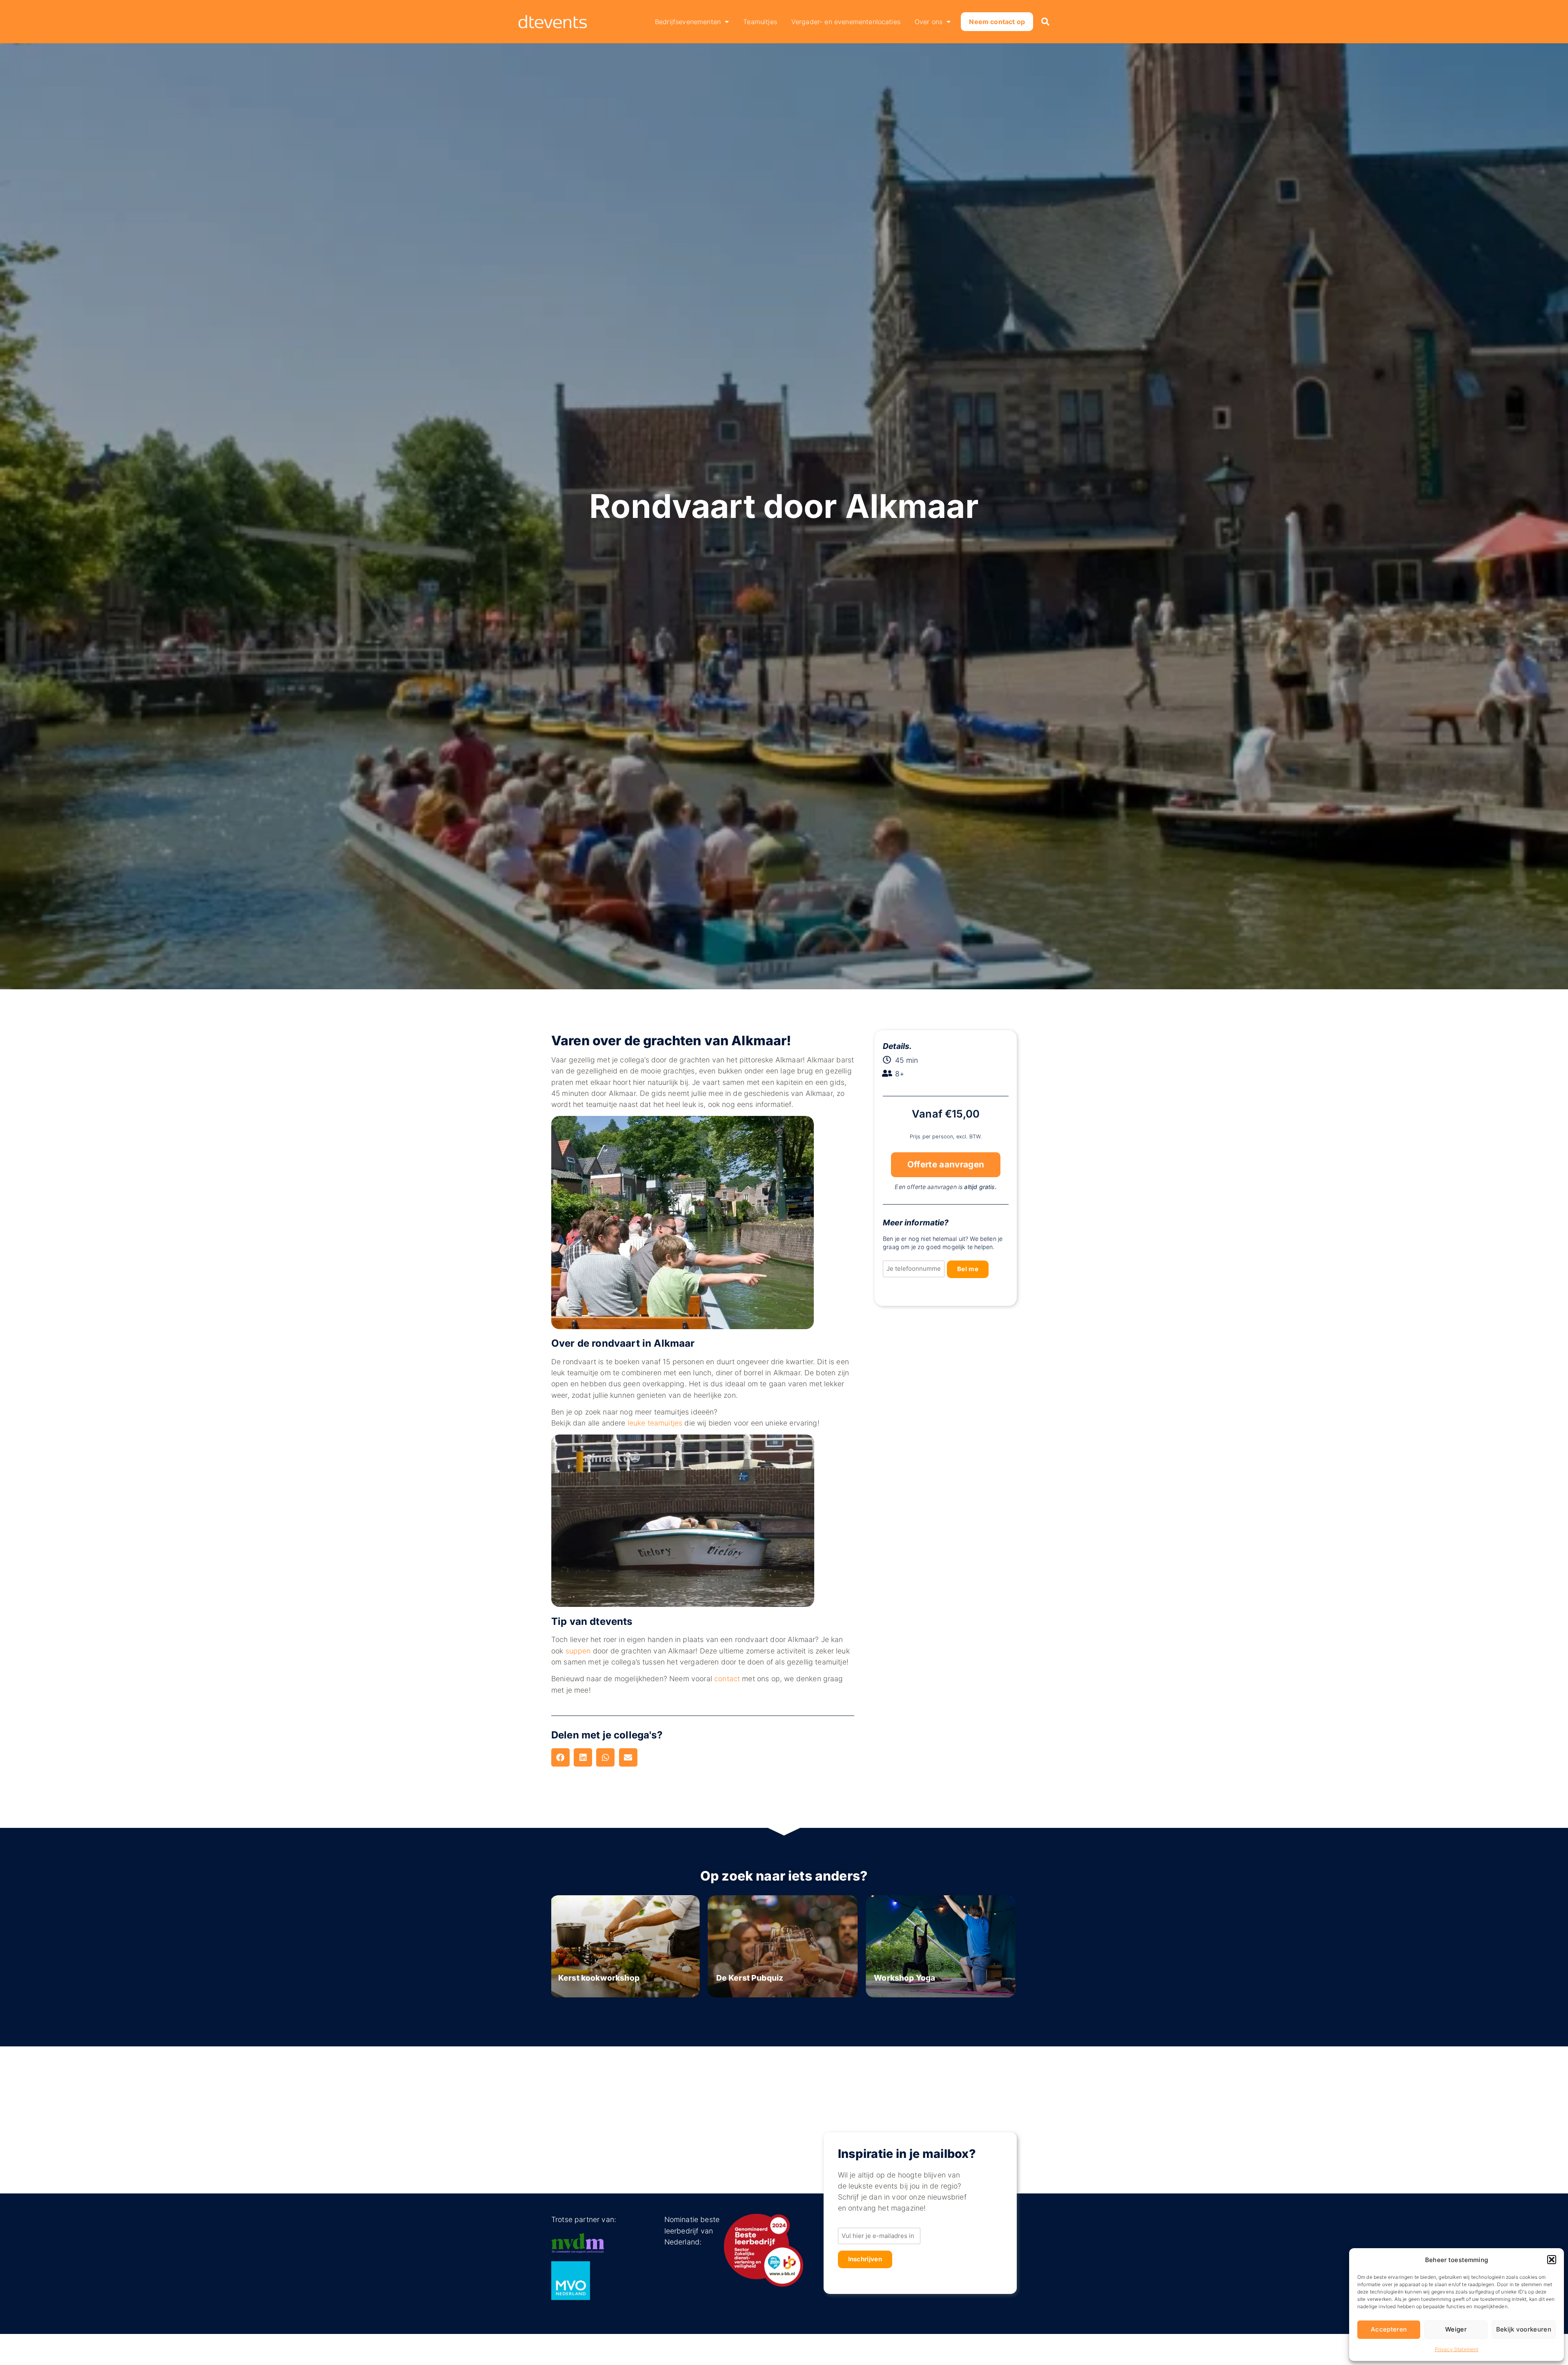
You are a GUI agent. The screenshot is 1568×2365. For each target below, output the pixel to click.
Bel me (968, 1269)
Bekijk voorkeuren (1524, 2329)
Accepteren (1389, 2329)
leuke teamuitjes (655, 1423)
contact (727, 1679)
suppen (578, 1651)
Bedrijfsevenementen (688, 22)
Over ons (929, 22)
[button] (1552, 2260)
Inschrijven (865, 2259)
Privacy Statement (1457, 2349)
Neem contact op (997, 22)
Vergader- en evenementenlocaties (846, 22)
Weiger (1456, 2329)
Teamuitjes (760, 22)
